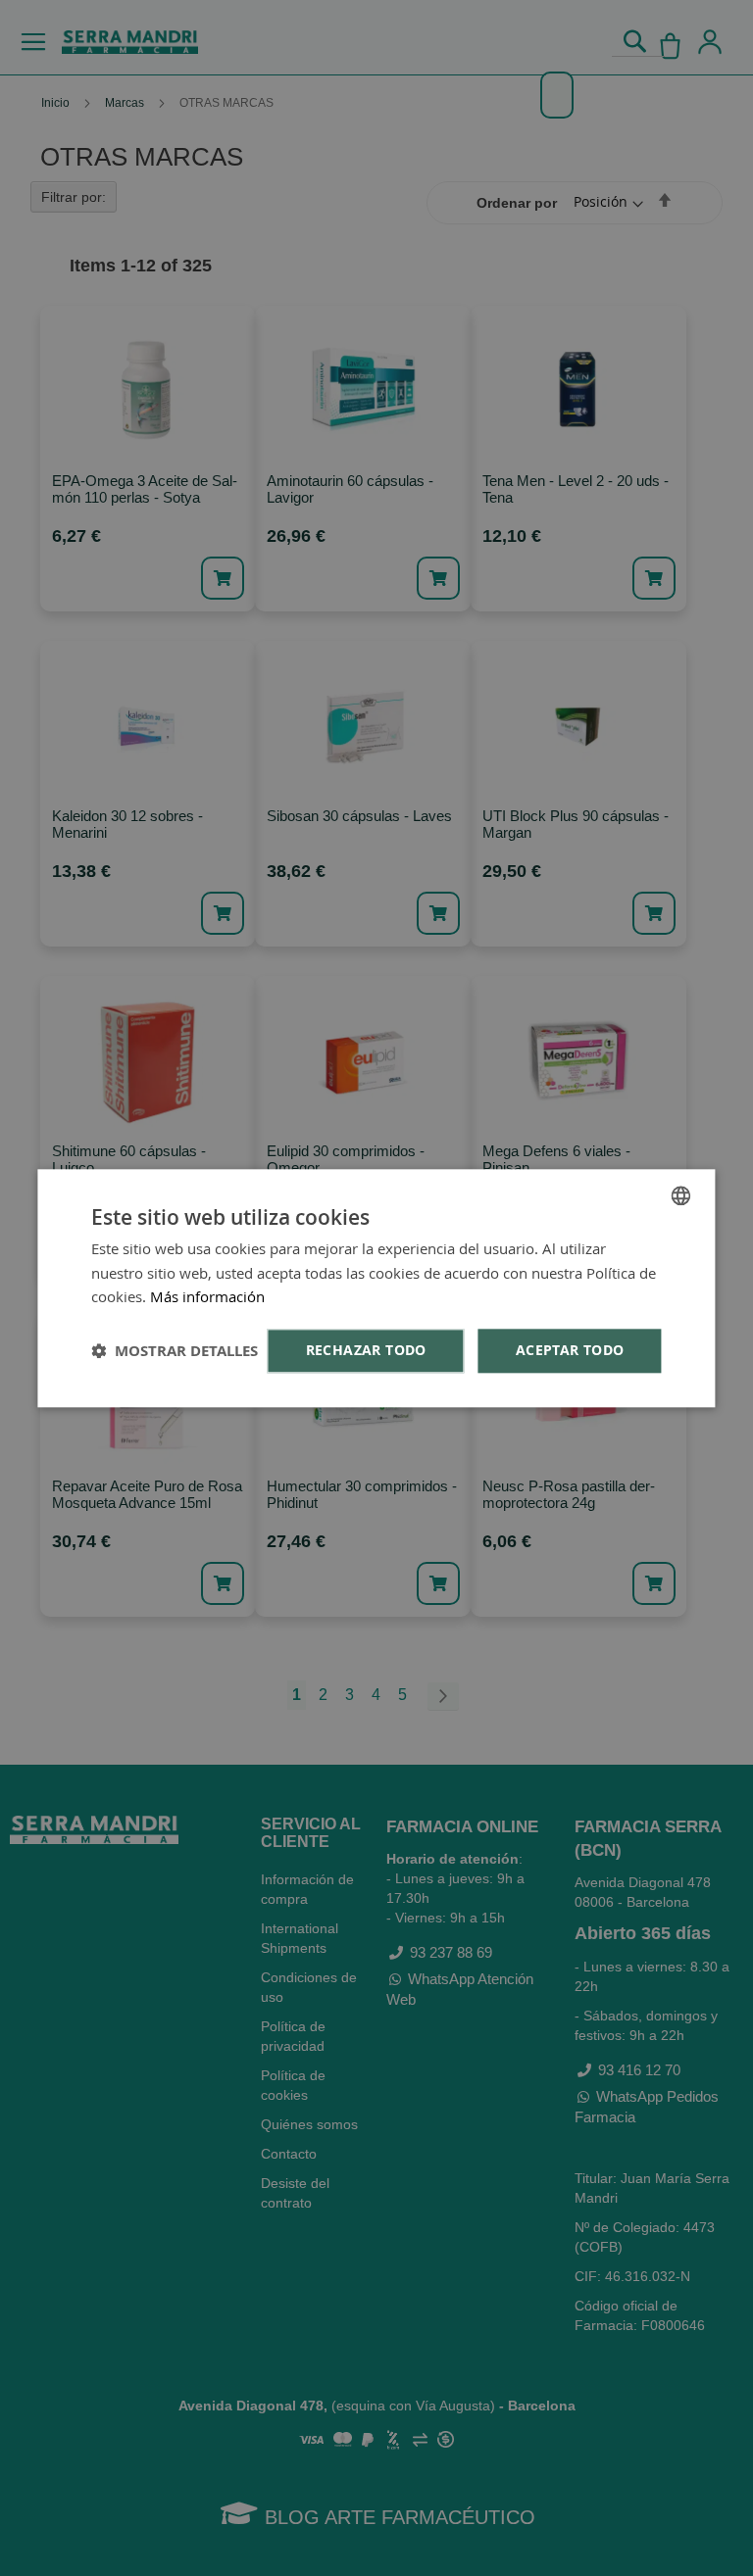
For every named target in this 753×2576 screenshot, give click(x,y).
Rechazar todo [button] (366, 1350)
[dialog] (376, 1288)
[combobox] (681, 1195)
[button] (175, 1351)
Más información (207, 1297)
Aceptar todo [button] (570, 1350)
